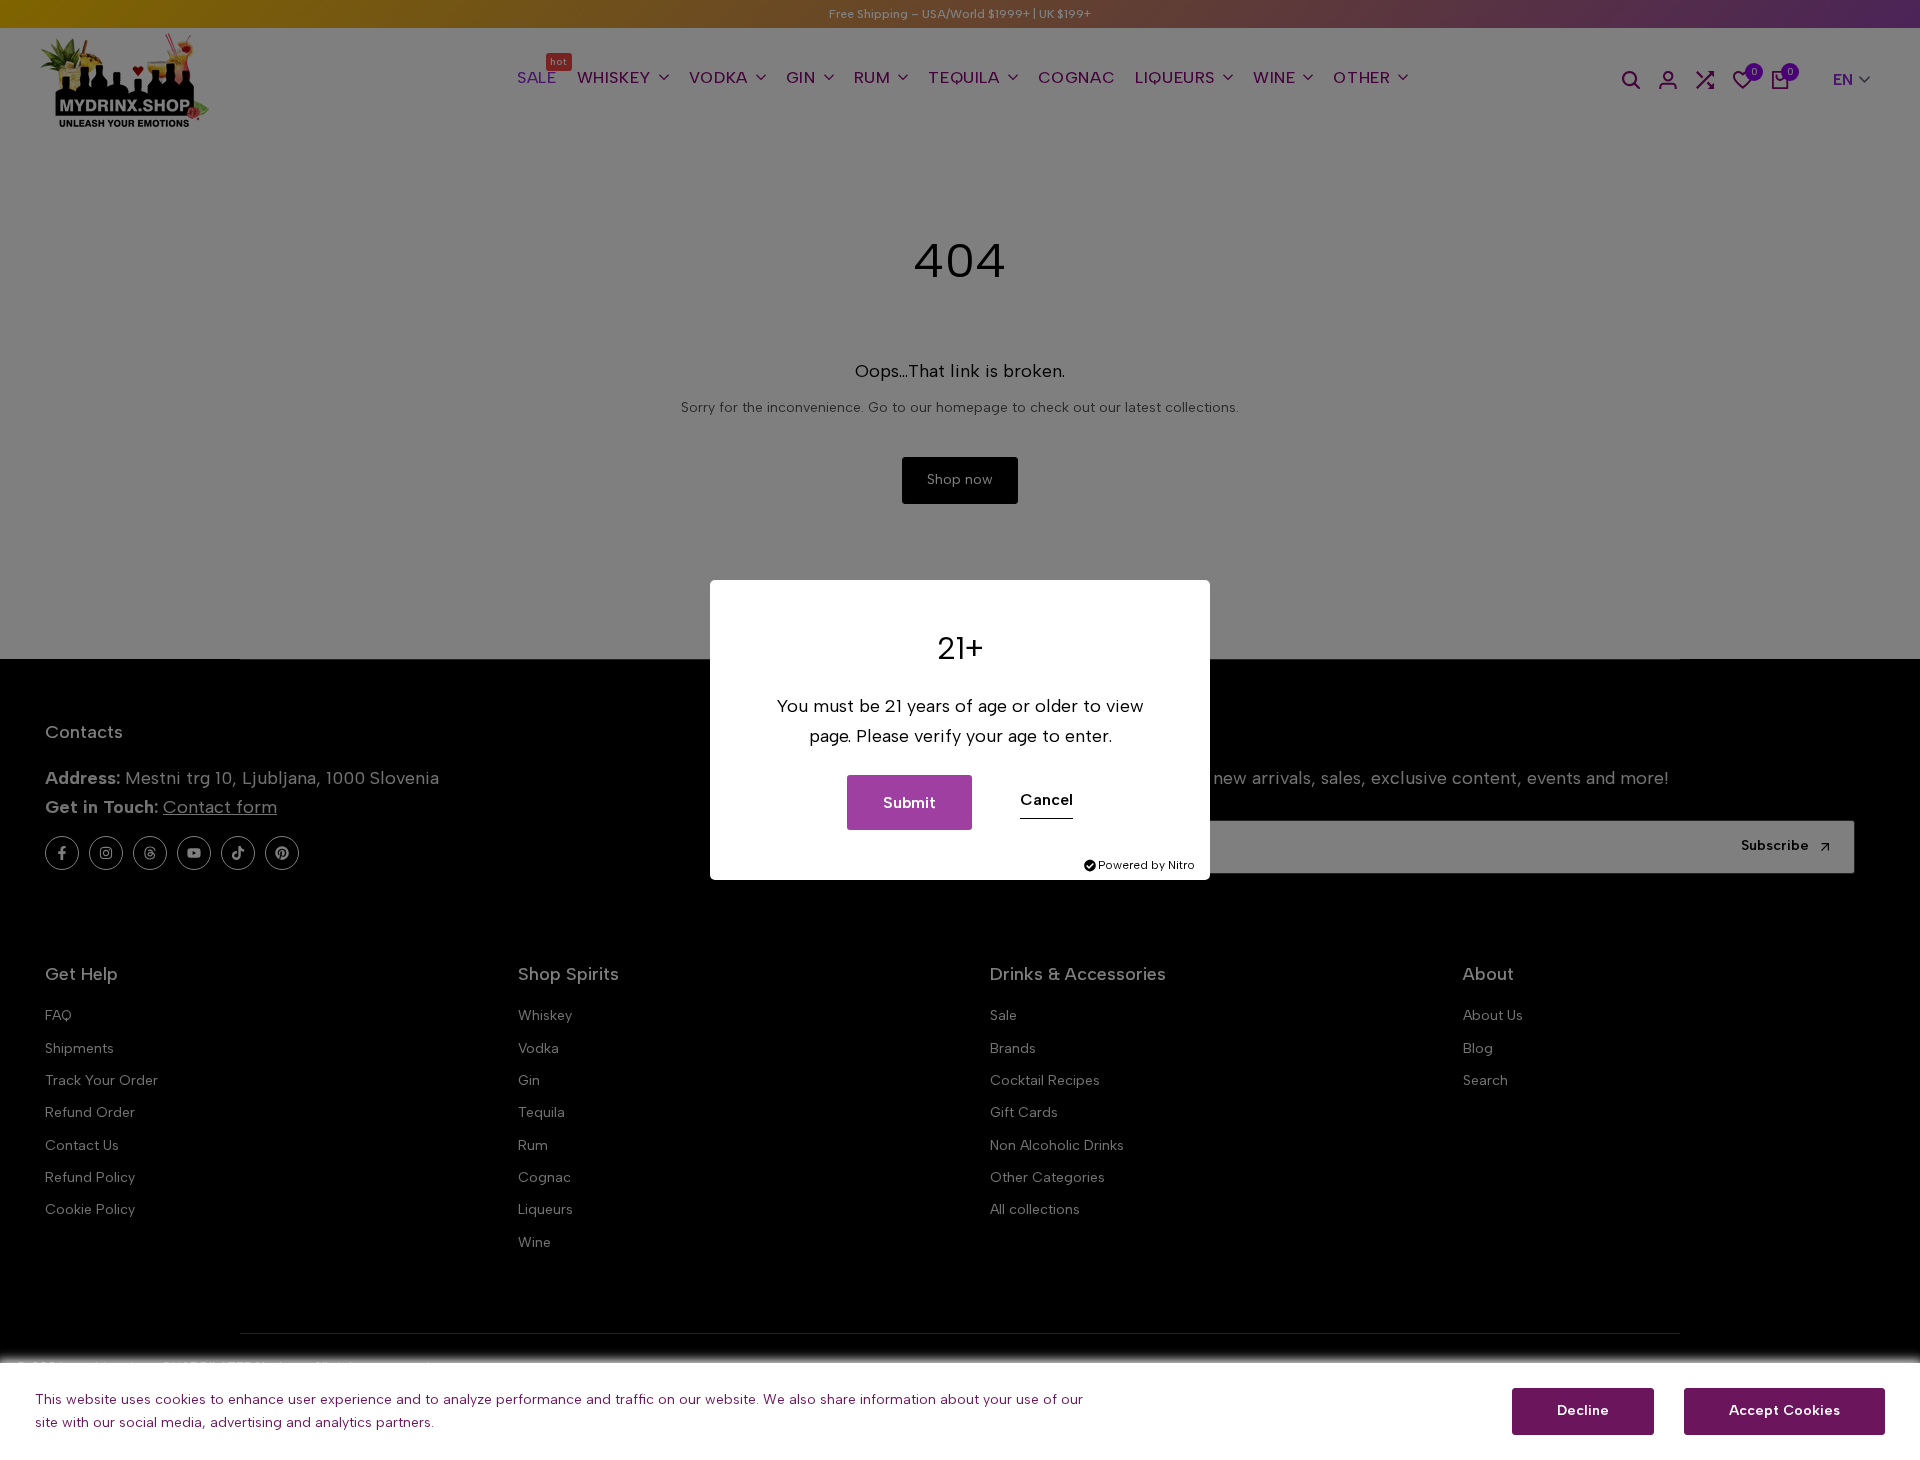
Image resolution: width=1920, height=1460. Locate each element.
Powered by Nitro (1146, 865)
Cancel (1046, 799)
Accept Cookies (1784, 1410)
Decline (1583, 1410)
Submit (909, 802)
